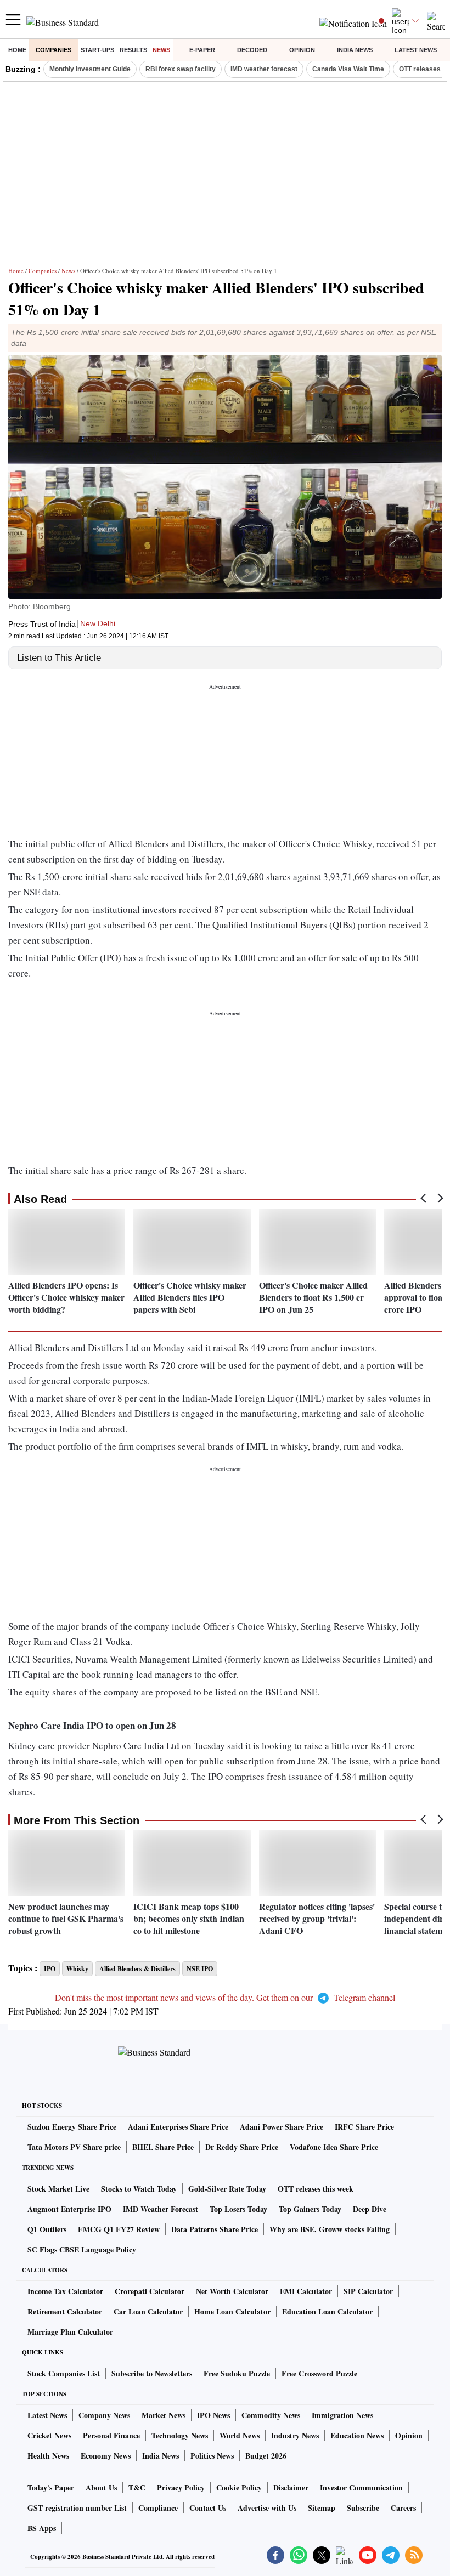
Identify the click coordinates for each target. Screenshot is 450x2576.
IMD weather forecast (264, 69)
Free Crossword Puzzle (319, 2373)
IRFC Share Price (364, 2127)
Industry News (295, 2435)
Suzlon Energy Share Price (72, 2127)
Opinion (302, 50)
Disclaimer (291, 2487)
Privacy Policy (181, 2487)
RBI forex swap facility (181, 69)
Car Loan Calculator (148, 2311)
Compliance (158, 2508)
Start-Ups (97, 50)
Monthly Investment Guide (90, 69)
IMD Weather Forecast (161, 2209)
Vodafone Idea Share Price (334, 2147)
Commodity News (271, 2415)
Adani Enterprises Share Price (178, 2127)
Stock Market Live (58, 2189)
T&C (137, 2487)
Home (17, 50)
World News (240, 2435)
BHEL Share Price (163, 2147)
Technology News (180, 2435)
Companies (54, 50)
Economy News (106, 2456)
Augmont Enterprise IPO (69, 2209)
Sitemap (322, 2508)
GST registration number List (77, 2508)
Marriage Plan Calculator (70, 2332)
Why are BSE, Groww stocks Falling (330, 2229)
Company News (104, 2415)
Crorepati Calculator (150, 2291)
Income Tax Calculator (65, 2291)
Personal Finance (111, 2435)
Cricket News (49, 2435)
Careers (403, 2508)
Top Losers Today (238, 2209)
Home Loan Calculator (232, 2311)
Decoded (252, 50)
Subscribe (363, 2508)
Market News (164, 2415)
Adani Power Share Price (282, 2127)
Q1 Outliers (47, 2229)
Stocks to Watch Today (139, 2189)
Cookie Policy (239, 2487)
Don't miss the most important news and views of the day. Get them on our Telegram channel (225, 1997)
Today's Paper (51, 2487)
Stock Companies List (64, 2373)
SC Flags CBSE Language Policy (82, 2249)
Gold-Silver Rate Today (227, 2189)
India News (355, 50)
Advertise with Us (267, 2508)
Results (133, 50)
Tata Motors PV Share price (74, 2147)
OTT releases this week (316, 2189)
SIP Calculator (368, 2291)
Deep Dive (370, 2209)
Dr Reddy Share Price (242, 2147)
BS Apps (42, 2528)
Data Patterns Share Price (215, 2229)
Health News (48, 2456)
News (161, 50)
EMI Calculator (306, 2291)
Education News (357, 2435)
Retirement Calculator (65, 2311)
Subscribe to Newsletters (152, 2373)
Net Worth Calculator (232, 2291)
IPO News (213, 2415)
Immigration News (342, 2415)
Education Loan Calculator (327, 2311)
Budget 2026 (266, 2456)
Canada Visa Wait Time (348, 69)
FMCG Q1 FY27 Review (119, 2229)
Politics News (212, 2456)
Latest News (416, 50)
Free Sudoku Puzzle (237, 2373)
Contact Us (208, 2508)
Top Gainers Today (310, 2209)
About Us (101, 2487)
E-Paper (202, 50)
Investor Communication (361, 2487)
